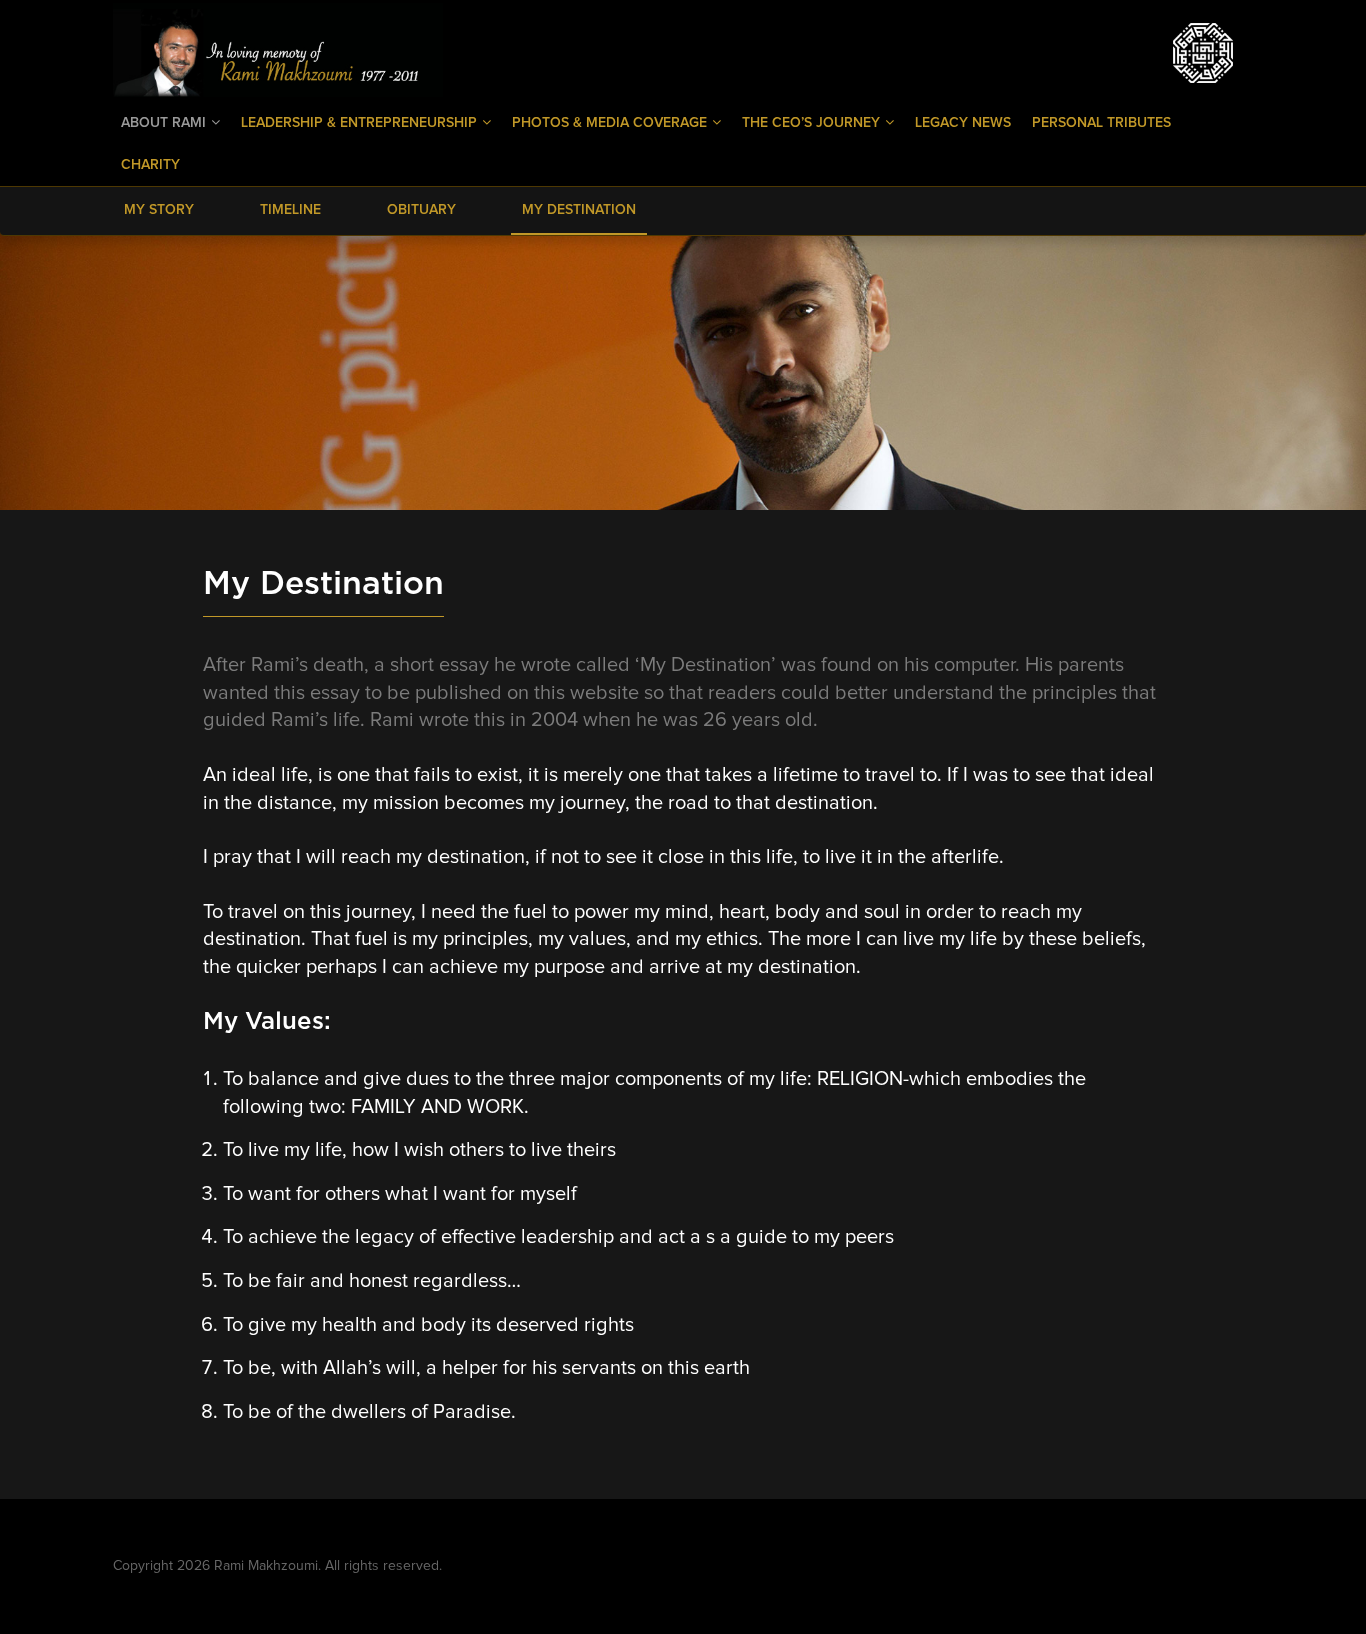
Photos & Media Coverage (611, 123)
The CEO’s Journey (813, 123)
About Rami (165, 123)
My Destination (579, 210)
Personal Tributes (1101, 123)
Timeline (290, 210)
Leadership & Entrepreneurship (361, 123)
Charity (150, 165)
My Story (159, 210)
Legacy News (963, 123)
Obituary (421, 210)
